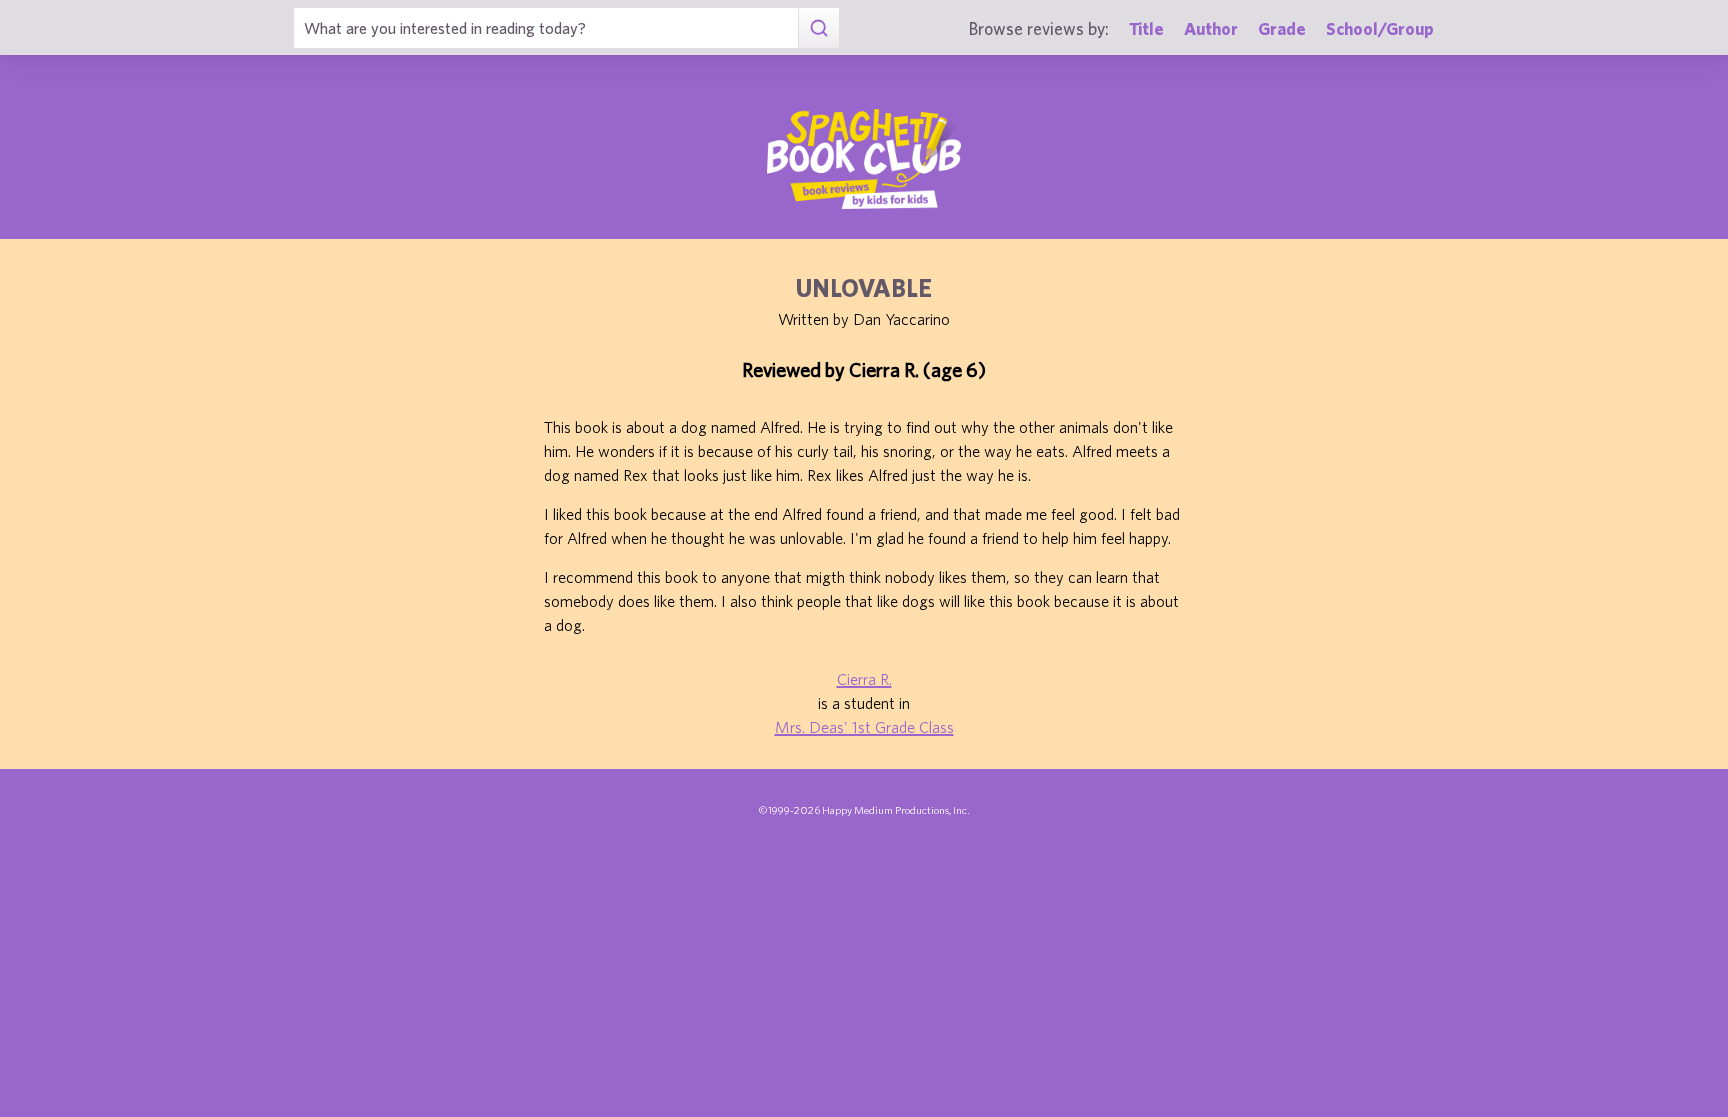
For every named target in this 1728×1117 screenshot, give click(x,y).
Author (1211, 28)
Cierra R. (864, 679)
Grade (1282, 28)
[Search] (818, 28)
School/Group (1380, 28)
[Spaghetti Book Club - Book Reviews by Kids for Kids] (864, 159)
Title (1146, 28)
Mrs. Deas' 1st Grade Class (864, 727)
